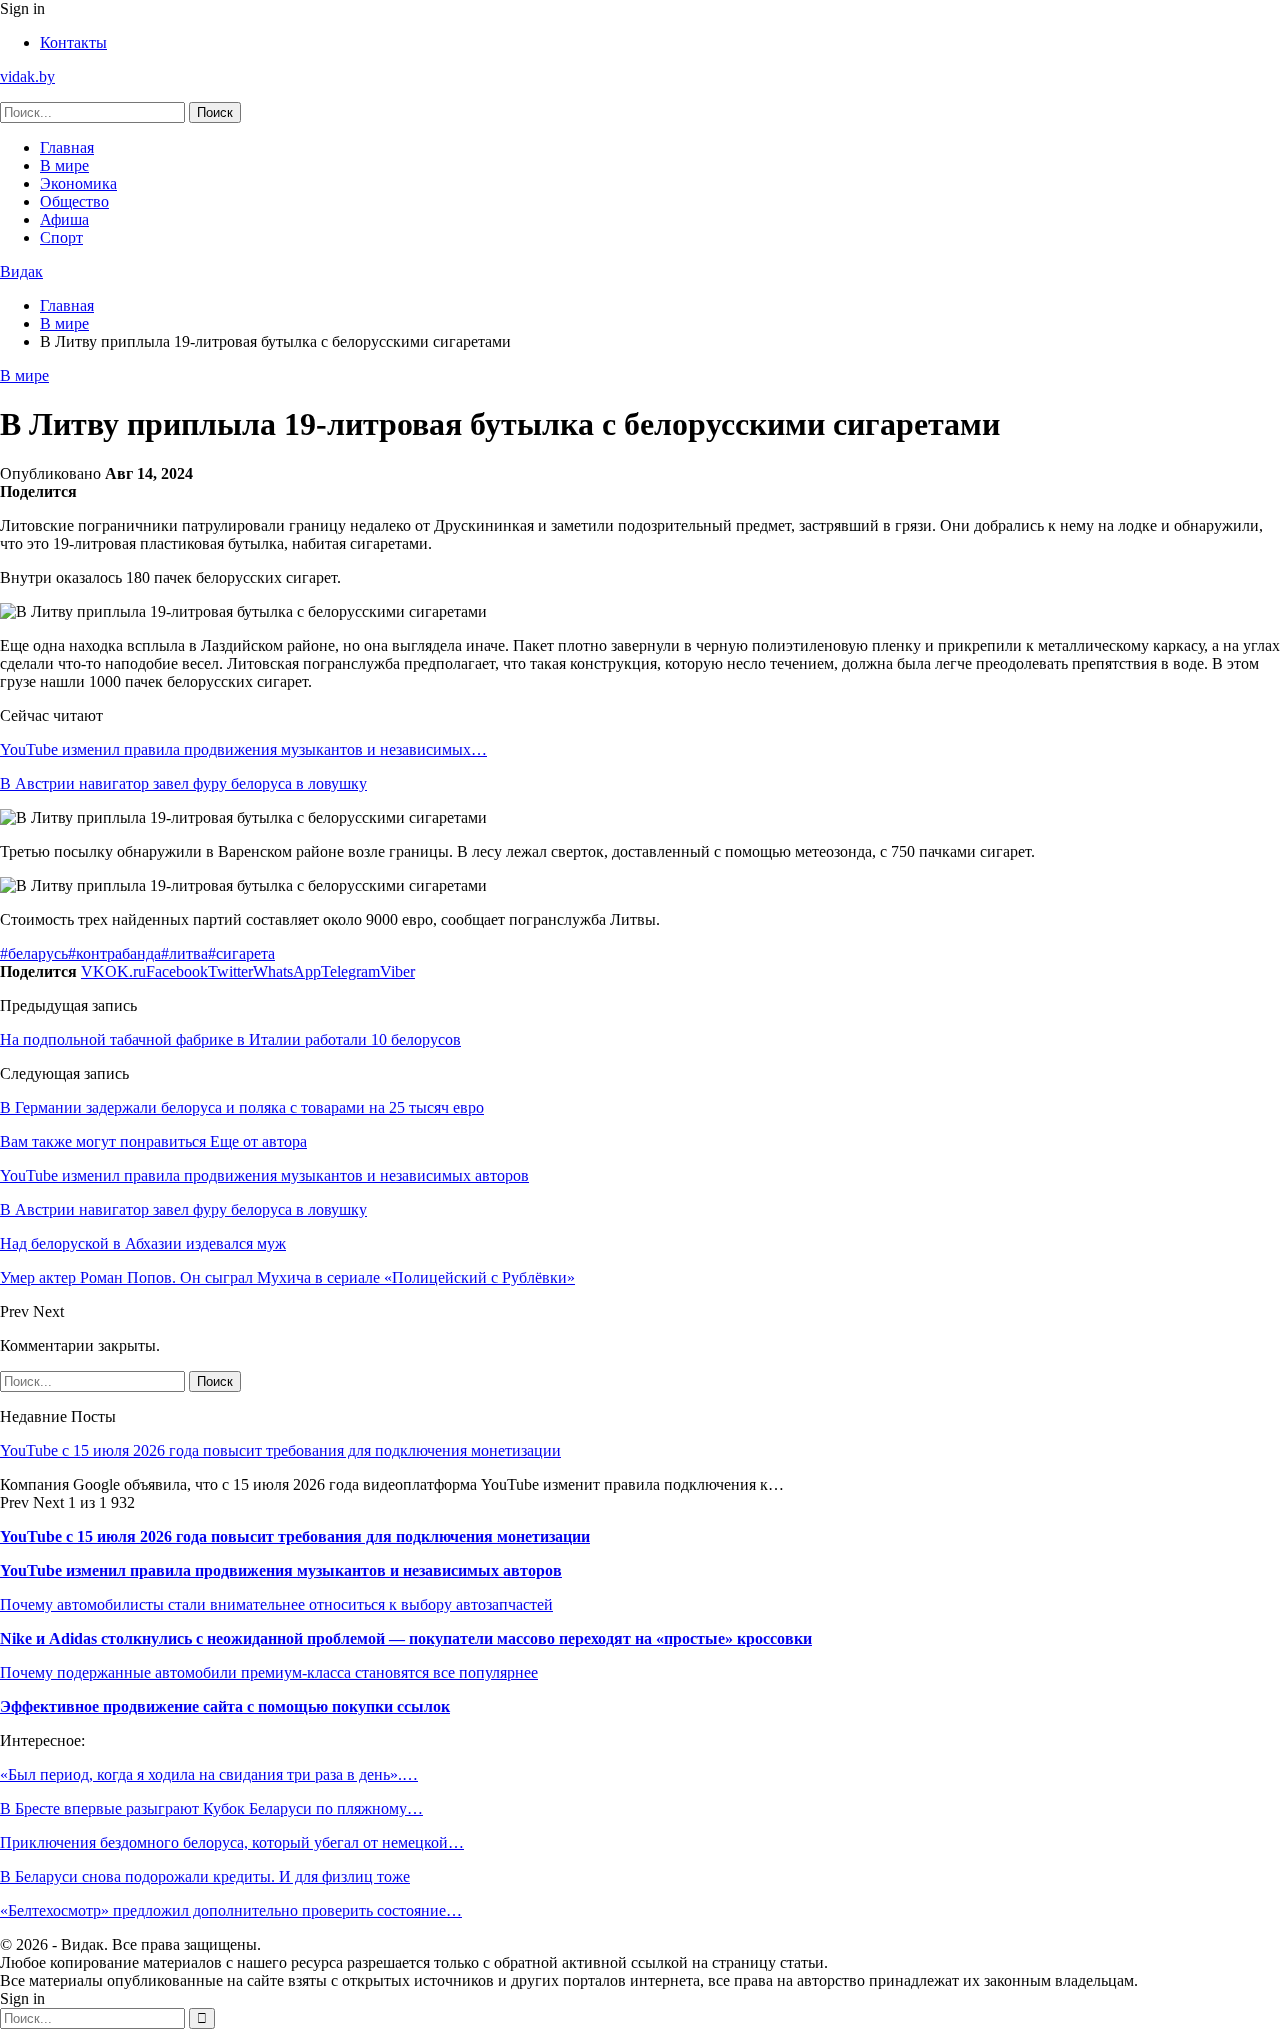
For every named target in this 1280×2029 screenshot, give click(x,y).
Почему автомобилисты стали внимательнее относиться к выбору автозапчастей (276, 1604)
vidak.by (27, 76)
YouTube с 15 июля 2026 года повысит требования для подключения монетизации (280, 1450)
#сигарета (241, 953)
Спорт (61, 237)
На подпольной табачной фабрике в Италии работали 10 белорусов (230, 1039)
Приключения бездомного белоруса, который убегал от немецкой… (232, 1842)
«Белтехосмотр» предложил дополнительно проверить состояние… (231, 1910)
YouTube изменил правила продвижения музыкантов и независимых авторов (281, 1570)
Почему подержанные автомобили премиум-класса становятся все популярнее (269, 1672)
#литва (184, 953)
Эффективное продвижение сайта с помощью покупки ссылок (225, 1706)
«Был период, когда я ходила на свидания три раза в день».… (209, 1774)
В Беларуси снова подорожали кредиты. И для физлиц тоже (205, 1876)
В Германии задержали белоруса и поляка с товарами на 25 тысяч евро (242, 1107)
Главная (67, 147)
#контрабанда (114, 953)
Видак (21, 271)
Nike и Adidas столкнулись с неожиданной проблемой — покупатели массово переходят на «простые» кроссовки (406, 1638)
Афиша (64, 219)
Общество (74, 201)
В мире (64, 165)
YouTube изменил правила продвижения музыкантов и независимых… (243, 749)
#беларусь (34, 953)
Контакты (73, 42)
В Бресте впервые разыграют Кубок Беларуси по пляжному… (211, 1808)
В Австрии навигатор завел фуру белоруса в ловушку (183, 783)
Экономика (78, 183)
